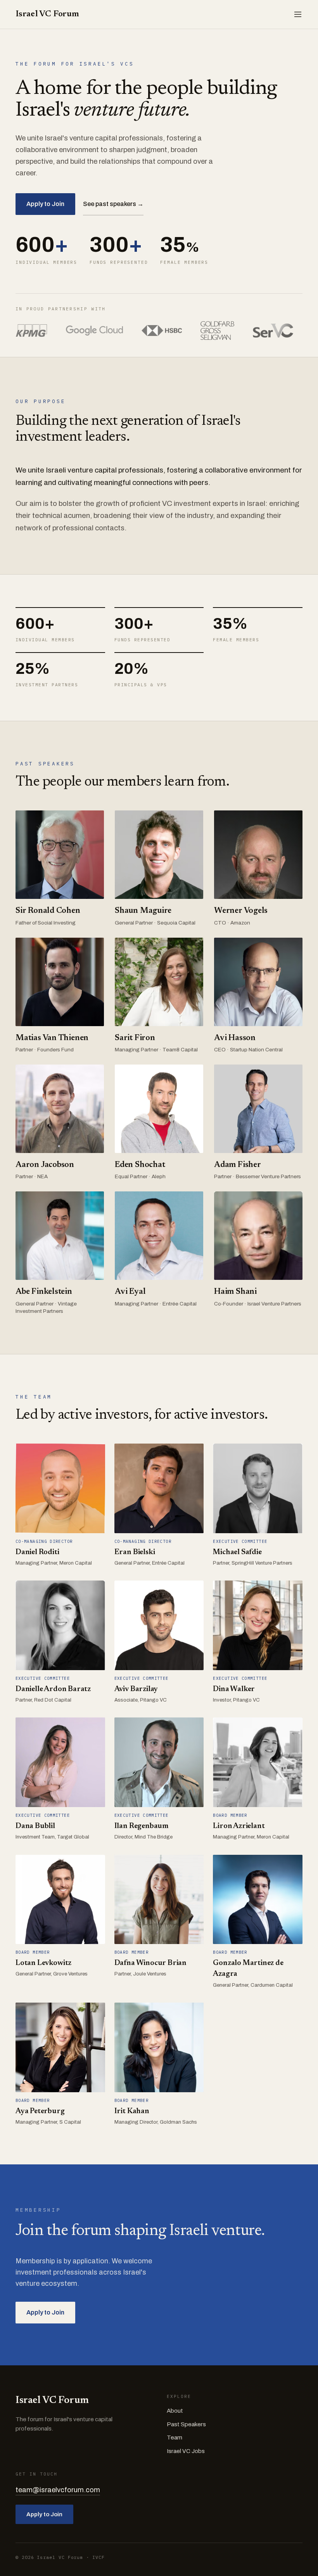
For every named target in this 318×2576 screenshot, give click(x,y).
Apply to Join (45, 204)
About (175, 2411)
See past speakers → (113, 204)
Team (175, 2438)
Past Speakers (186, 2424)
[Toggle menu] (298, 14)
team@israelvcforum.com (58, 2490)
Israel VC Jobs (186, 2451)
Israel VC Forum (47, 14)
